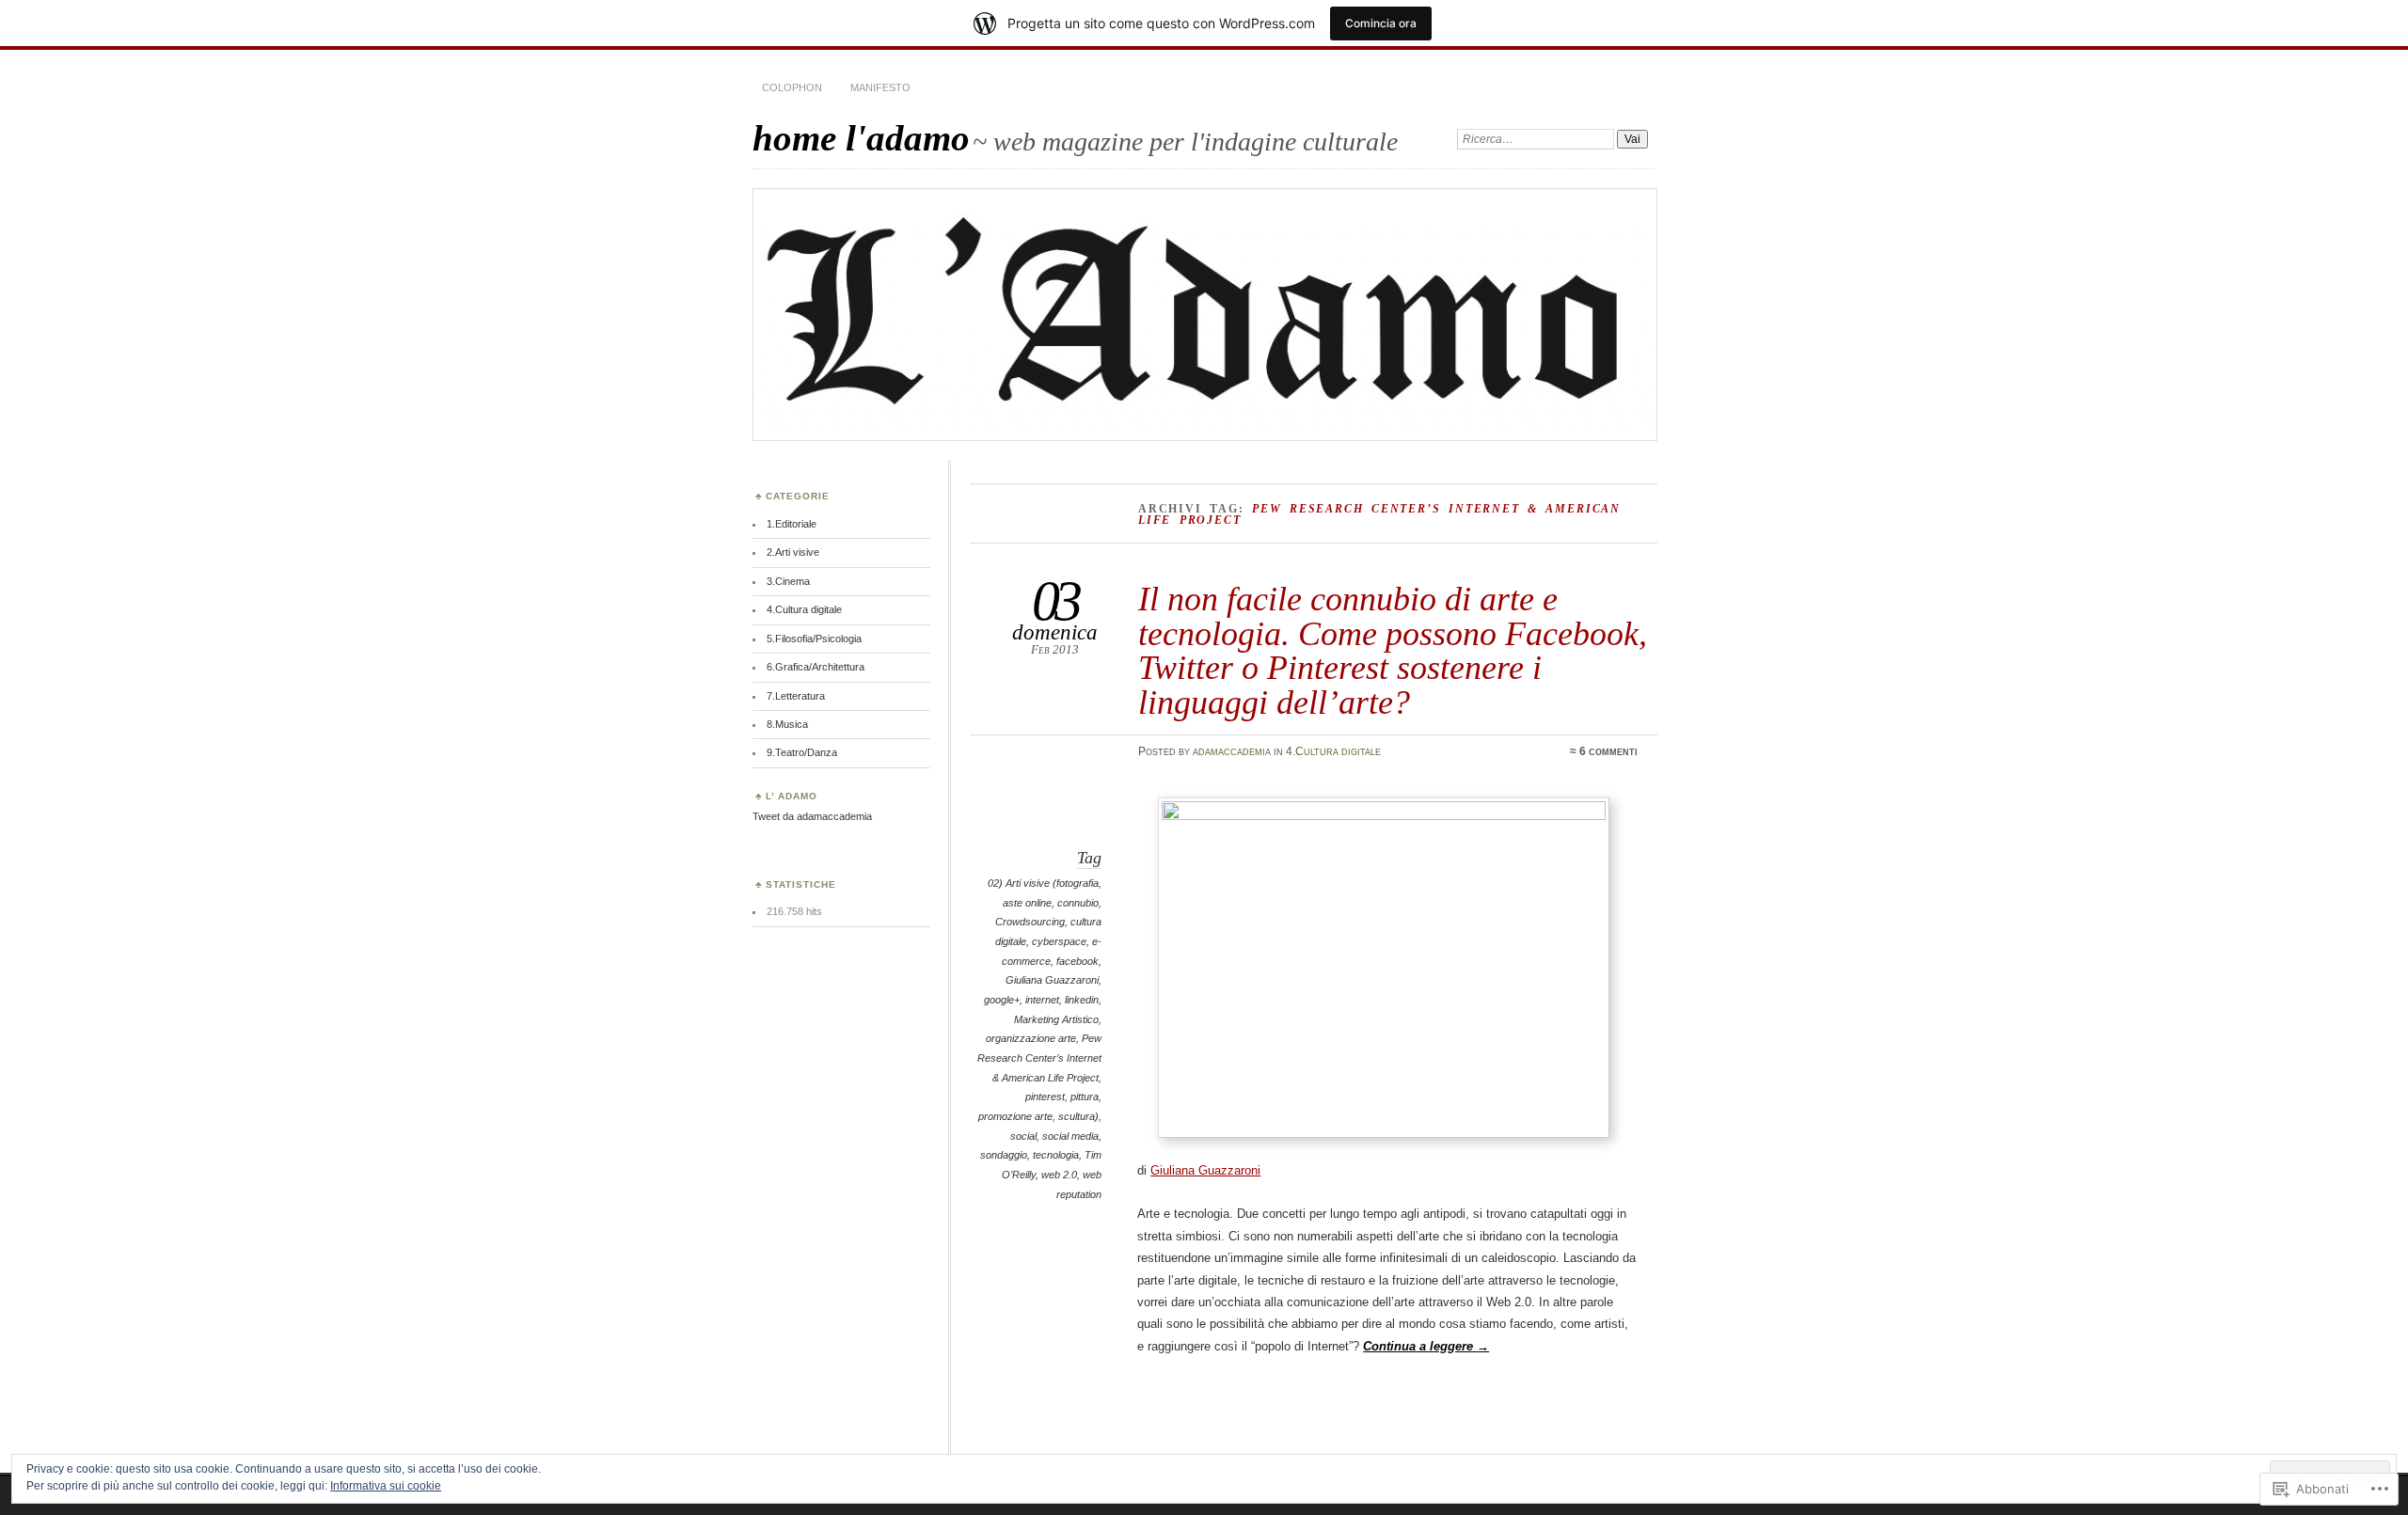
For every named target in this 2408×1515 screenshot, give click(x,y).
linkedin (1082, 1000)
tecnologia (1056, 1155)
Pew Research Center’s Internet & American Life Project (1039, 1057)
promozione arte (1015, 1116)
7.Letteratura (796, 696)
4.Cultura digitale (1333, 751)
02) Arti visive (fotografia (1043, 883)
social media (1070, 1136)
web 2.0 (1059, 1175)
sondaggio (1004, 1155)
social (1023, 1136)
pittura (1085, 1097)
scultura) (1078, 1116)
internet (1042, 1000)
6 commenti (1608, 751)
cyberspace (1059, 941)
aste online (1027, 903)
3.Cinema (788, 581)
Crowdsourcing (1030, 922)
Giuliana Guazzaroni (1052, 980)
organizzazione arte (1031, 1038)
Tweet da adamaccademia (812, 816)
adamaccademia (1232, 751)
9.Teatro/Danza (802, 752)
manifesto (880, 87)
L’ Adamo (792, 796)
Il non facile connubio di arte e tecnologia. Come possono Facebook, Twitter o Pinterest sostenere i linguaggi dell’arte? (1393, 650)
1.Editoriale (792, 524)
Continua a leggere (1426, 1346)
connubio (1078, 903)
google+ (1002, 1000)
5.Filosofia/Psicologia (814, 639)
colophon (792, 87)
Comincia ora (1381, 23)
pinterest (1045, 1097)
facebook (1077, 961)
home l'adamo (861, 138)
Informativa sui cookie (386, 1486)
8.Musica (787, 724)
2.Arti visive (793, 552)
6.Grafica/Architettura (816, 667)
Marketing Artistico (1056, 1019)
